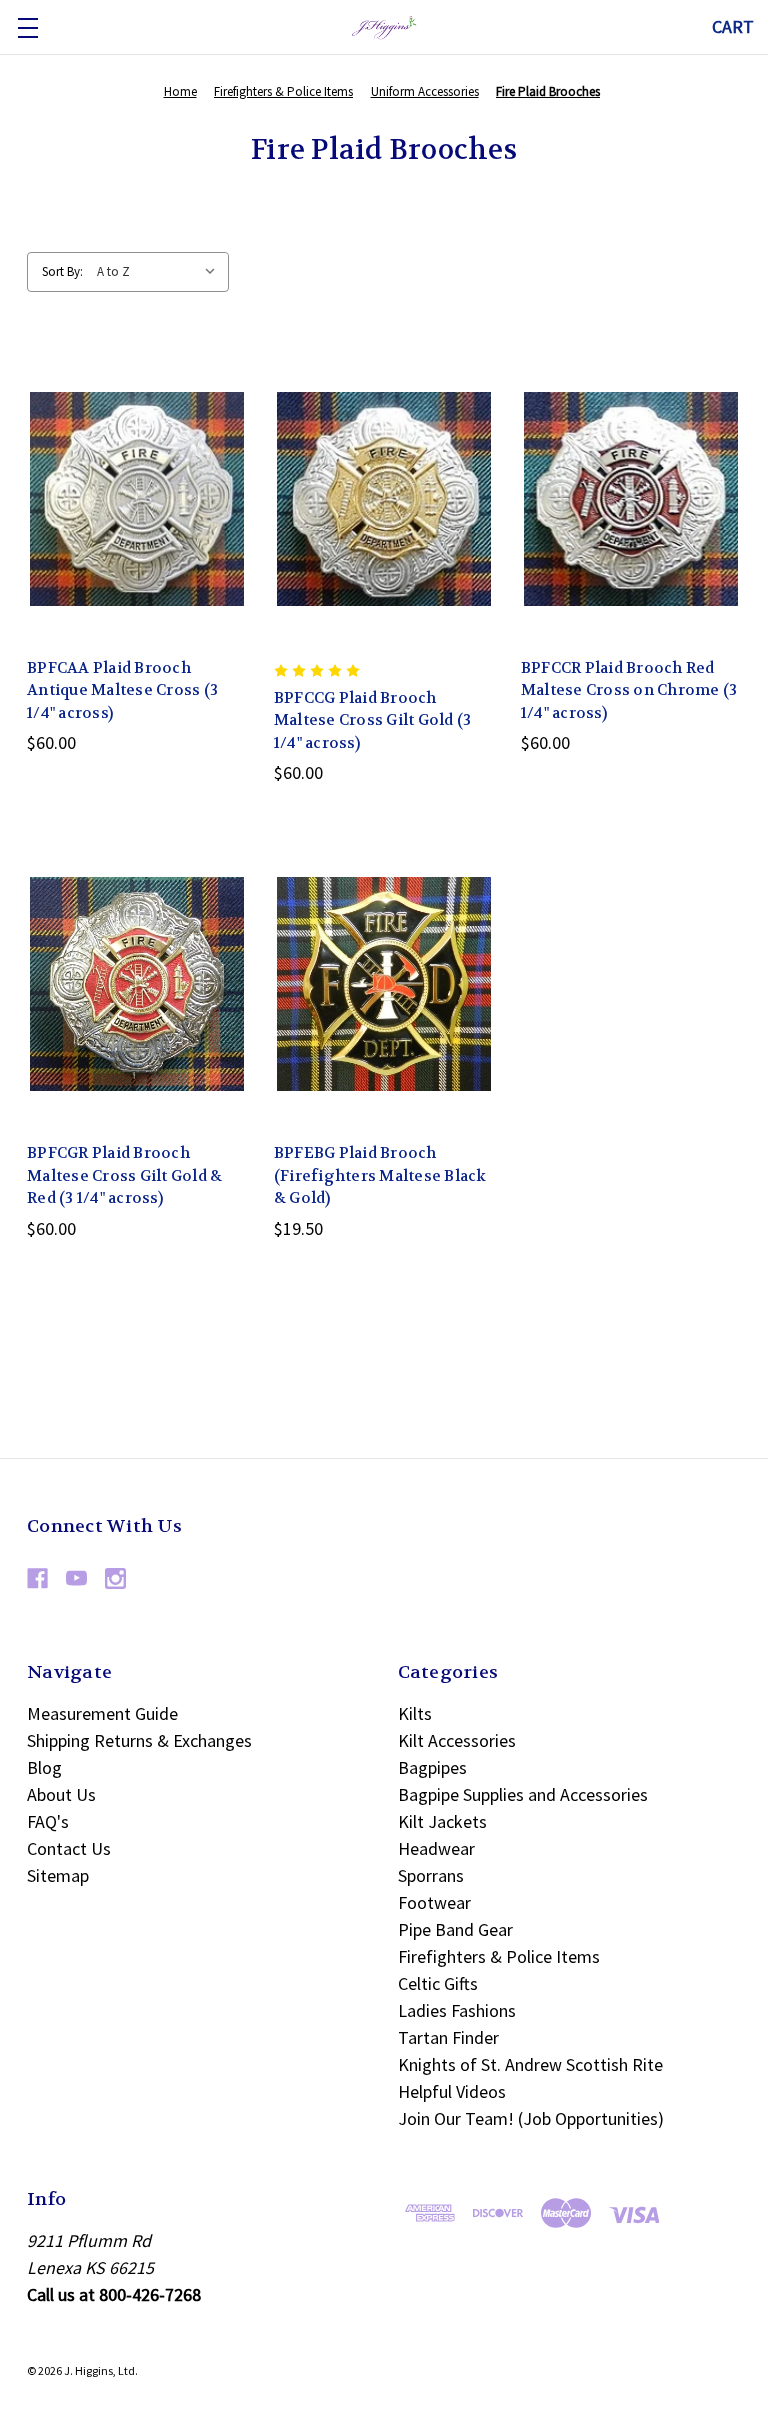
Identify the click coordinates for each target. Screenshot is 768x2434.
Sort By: (62, 271)
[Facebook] (37, 1578)
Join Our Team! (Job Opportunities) (531, 2118)
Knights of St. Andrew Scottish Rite (530, 2064)
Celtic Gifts (438, 1983)
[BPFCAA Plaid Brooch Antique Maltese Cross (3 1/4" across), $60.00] (137, 499)
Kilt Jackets (442, 1821)
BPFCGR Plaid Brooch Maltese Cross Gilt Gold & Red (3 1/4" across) (124, 1175)
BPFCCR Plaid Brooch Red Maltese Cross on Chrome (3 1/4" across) (629, 690)
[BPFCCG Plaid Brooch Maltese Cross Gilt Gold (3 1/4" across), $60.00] (384, 499)
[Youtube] (76, 1578)
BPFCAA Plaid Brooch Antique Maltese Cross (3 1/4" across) (122, 690)
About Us (61, 1794)
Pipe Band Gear (455, 1929)
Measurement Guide (102, 1713)
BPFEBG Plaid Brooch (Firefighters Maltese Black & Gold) (380, 1175)
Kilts (415, 1713)
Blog (44, 1767)
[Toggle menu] (27, 27)
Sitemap (58, 1875)
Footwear (434, 1902)
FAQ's (48, 1821)
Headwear (436, 1848)
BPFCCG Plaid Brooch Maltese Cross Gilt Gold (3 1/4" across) (373, 720)
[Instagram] (115, 1578)
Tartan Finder (448, 2037)
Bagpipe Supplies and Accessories (523, 1794)
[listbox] (161, 272)
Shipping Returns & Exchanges (139, 1740)
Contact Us (69, 1848)
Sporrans (431, 1875)
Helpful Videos (452, 2091)
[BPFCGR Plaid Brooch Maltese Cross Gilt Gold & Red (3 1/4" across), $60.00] (137, 984)
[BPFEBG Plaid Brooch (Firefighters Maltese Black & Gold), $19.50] (384, 984)
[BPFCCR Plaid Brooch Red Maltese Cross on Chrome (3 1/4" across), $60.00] (631, 499)
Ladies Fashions (457, 2010)
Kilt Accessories (457, 1740)
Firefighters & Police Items (499, 1956)
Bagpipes (432, 1767)
